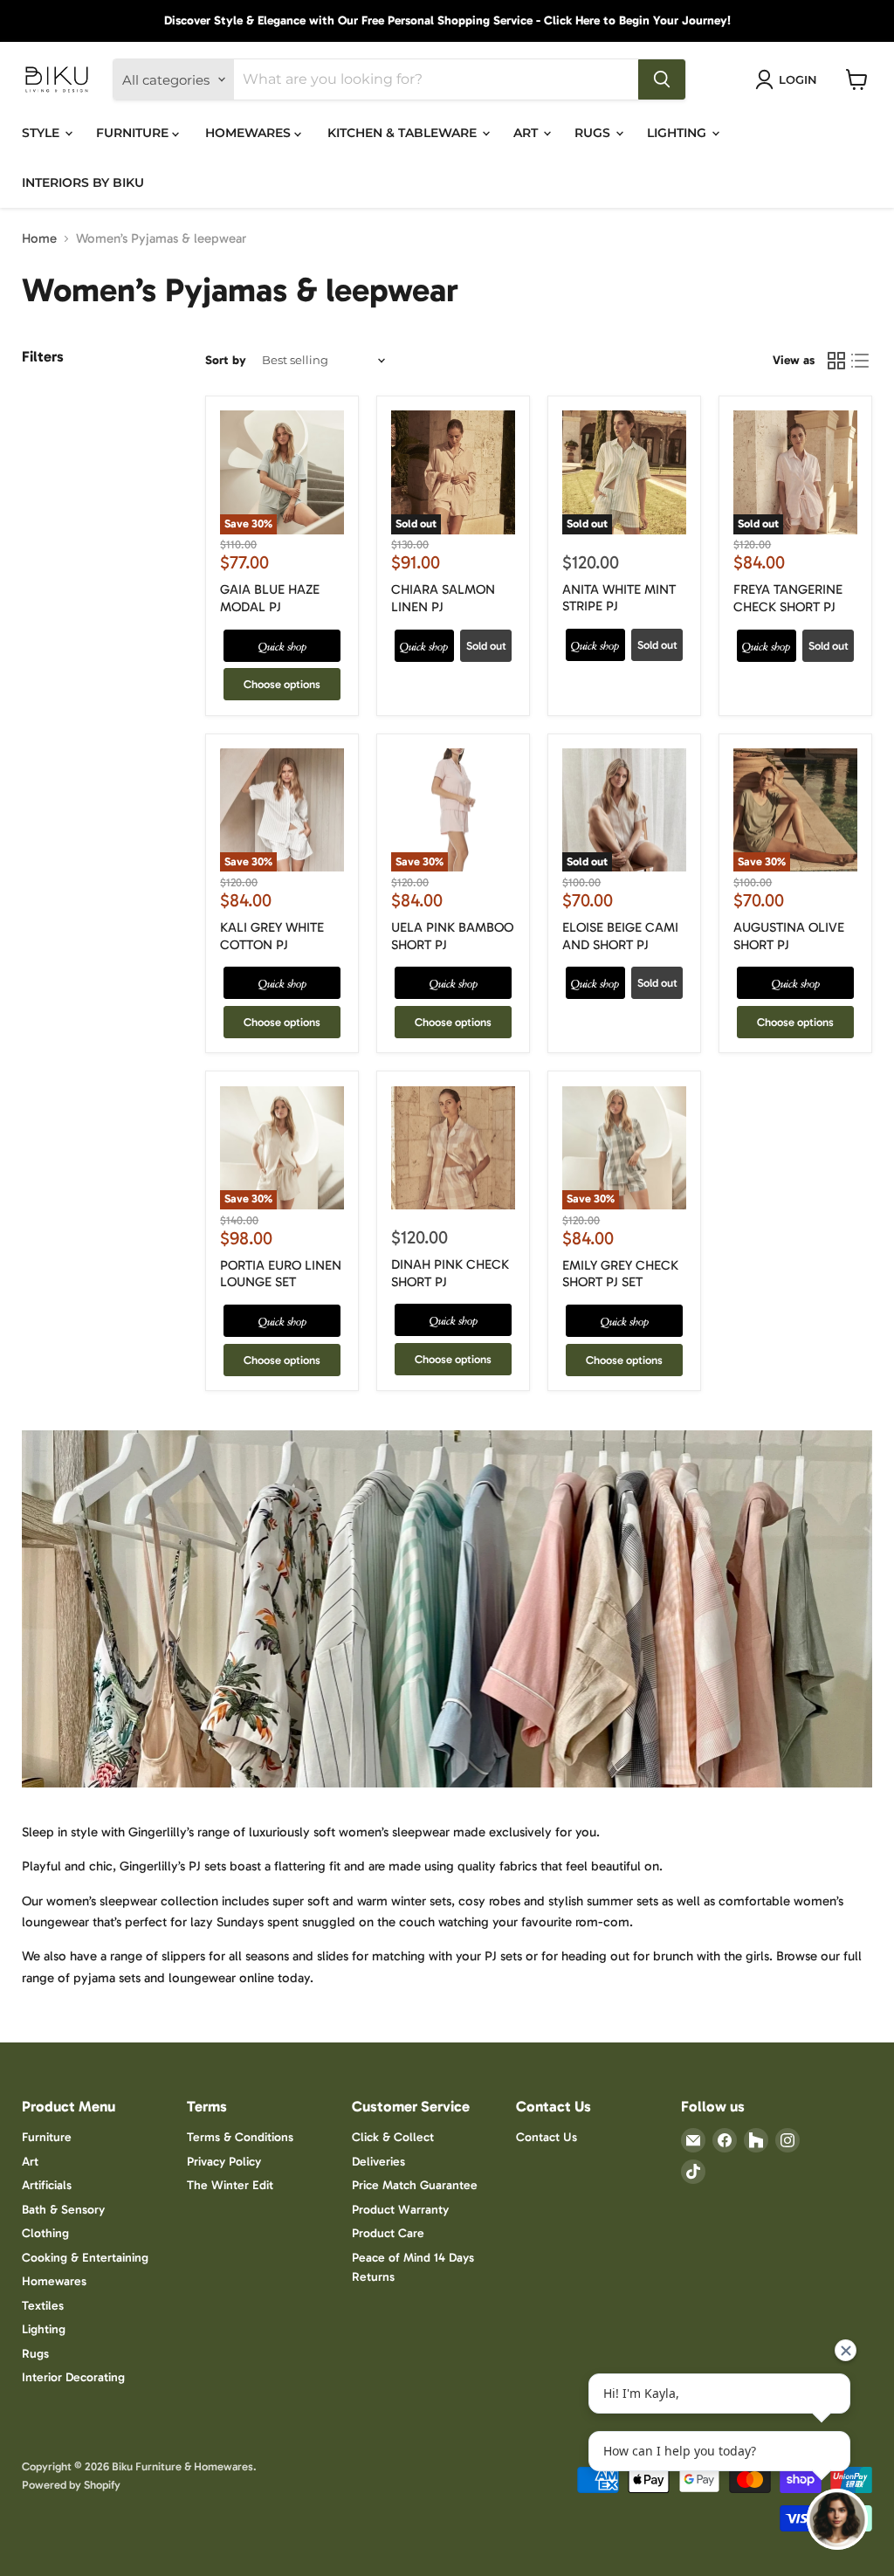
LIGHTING (678, 133)
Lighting (44, 2329)
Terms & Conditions (240, 2137)
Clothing (45, 2233)
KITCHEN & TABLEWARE (404, 133)
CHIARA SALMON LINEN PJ (443, 598)
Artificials (47, 2185)
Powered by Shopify (71, 2485)
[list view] (861, 361)
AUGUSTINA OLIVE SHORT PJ (789, 936)
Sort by (226, 361)
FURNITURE (134, 133)
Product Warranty (400, 2210)
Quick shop (282, 646)
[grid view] (836, 361)
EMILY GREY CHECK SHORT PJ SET (620, 1274)
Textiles (43, 2306)
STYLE (42, 133)
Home (39, 239)
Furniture (47, 2137)
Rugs (35, 2354)
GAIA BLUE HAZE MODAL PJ (270, 598)
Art (30, 2162)
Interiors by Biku (83, 183)
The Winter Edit (230, 2185)
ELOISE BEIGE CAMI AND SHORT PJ (620, 936)
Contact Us (547, 2137)
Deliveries (378, 2162)
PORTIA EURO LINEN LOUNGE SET (281, 1274)
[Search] (662, 79)
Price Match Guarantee (415, 2185)
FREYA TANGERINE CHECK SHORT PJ (788, 598)
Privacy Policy (224, 2162)
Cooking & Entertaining (85, 2258)
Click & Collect (393, 2137)
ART (527, 133)
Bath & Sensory (63, 2210)
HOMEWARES (250, 133)
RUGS (594, 133)
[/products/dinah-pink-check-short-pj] (453, 1148)
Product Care (388, 2233)
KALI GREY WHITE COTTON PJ (272, 936)
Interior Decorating (73, 2377)
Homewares (54, 2281)
